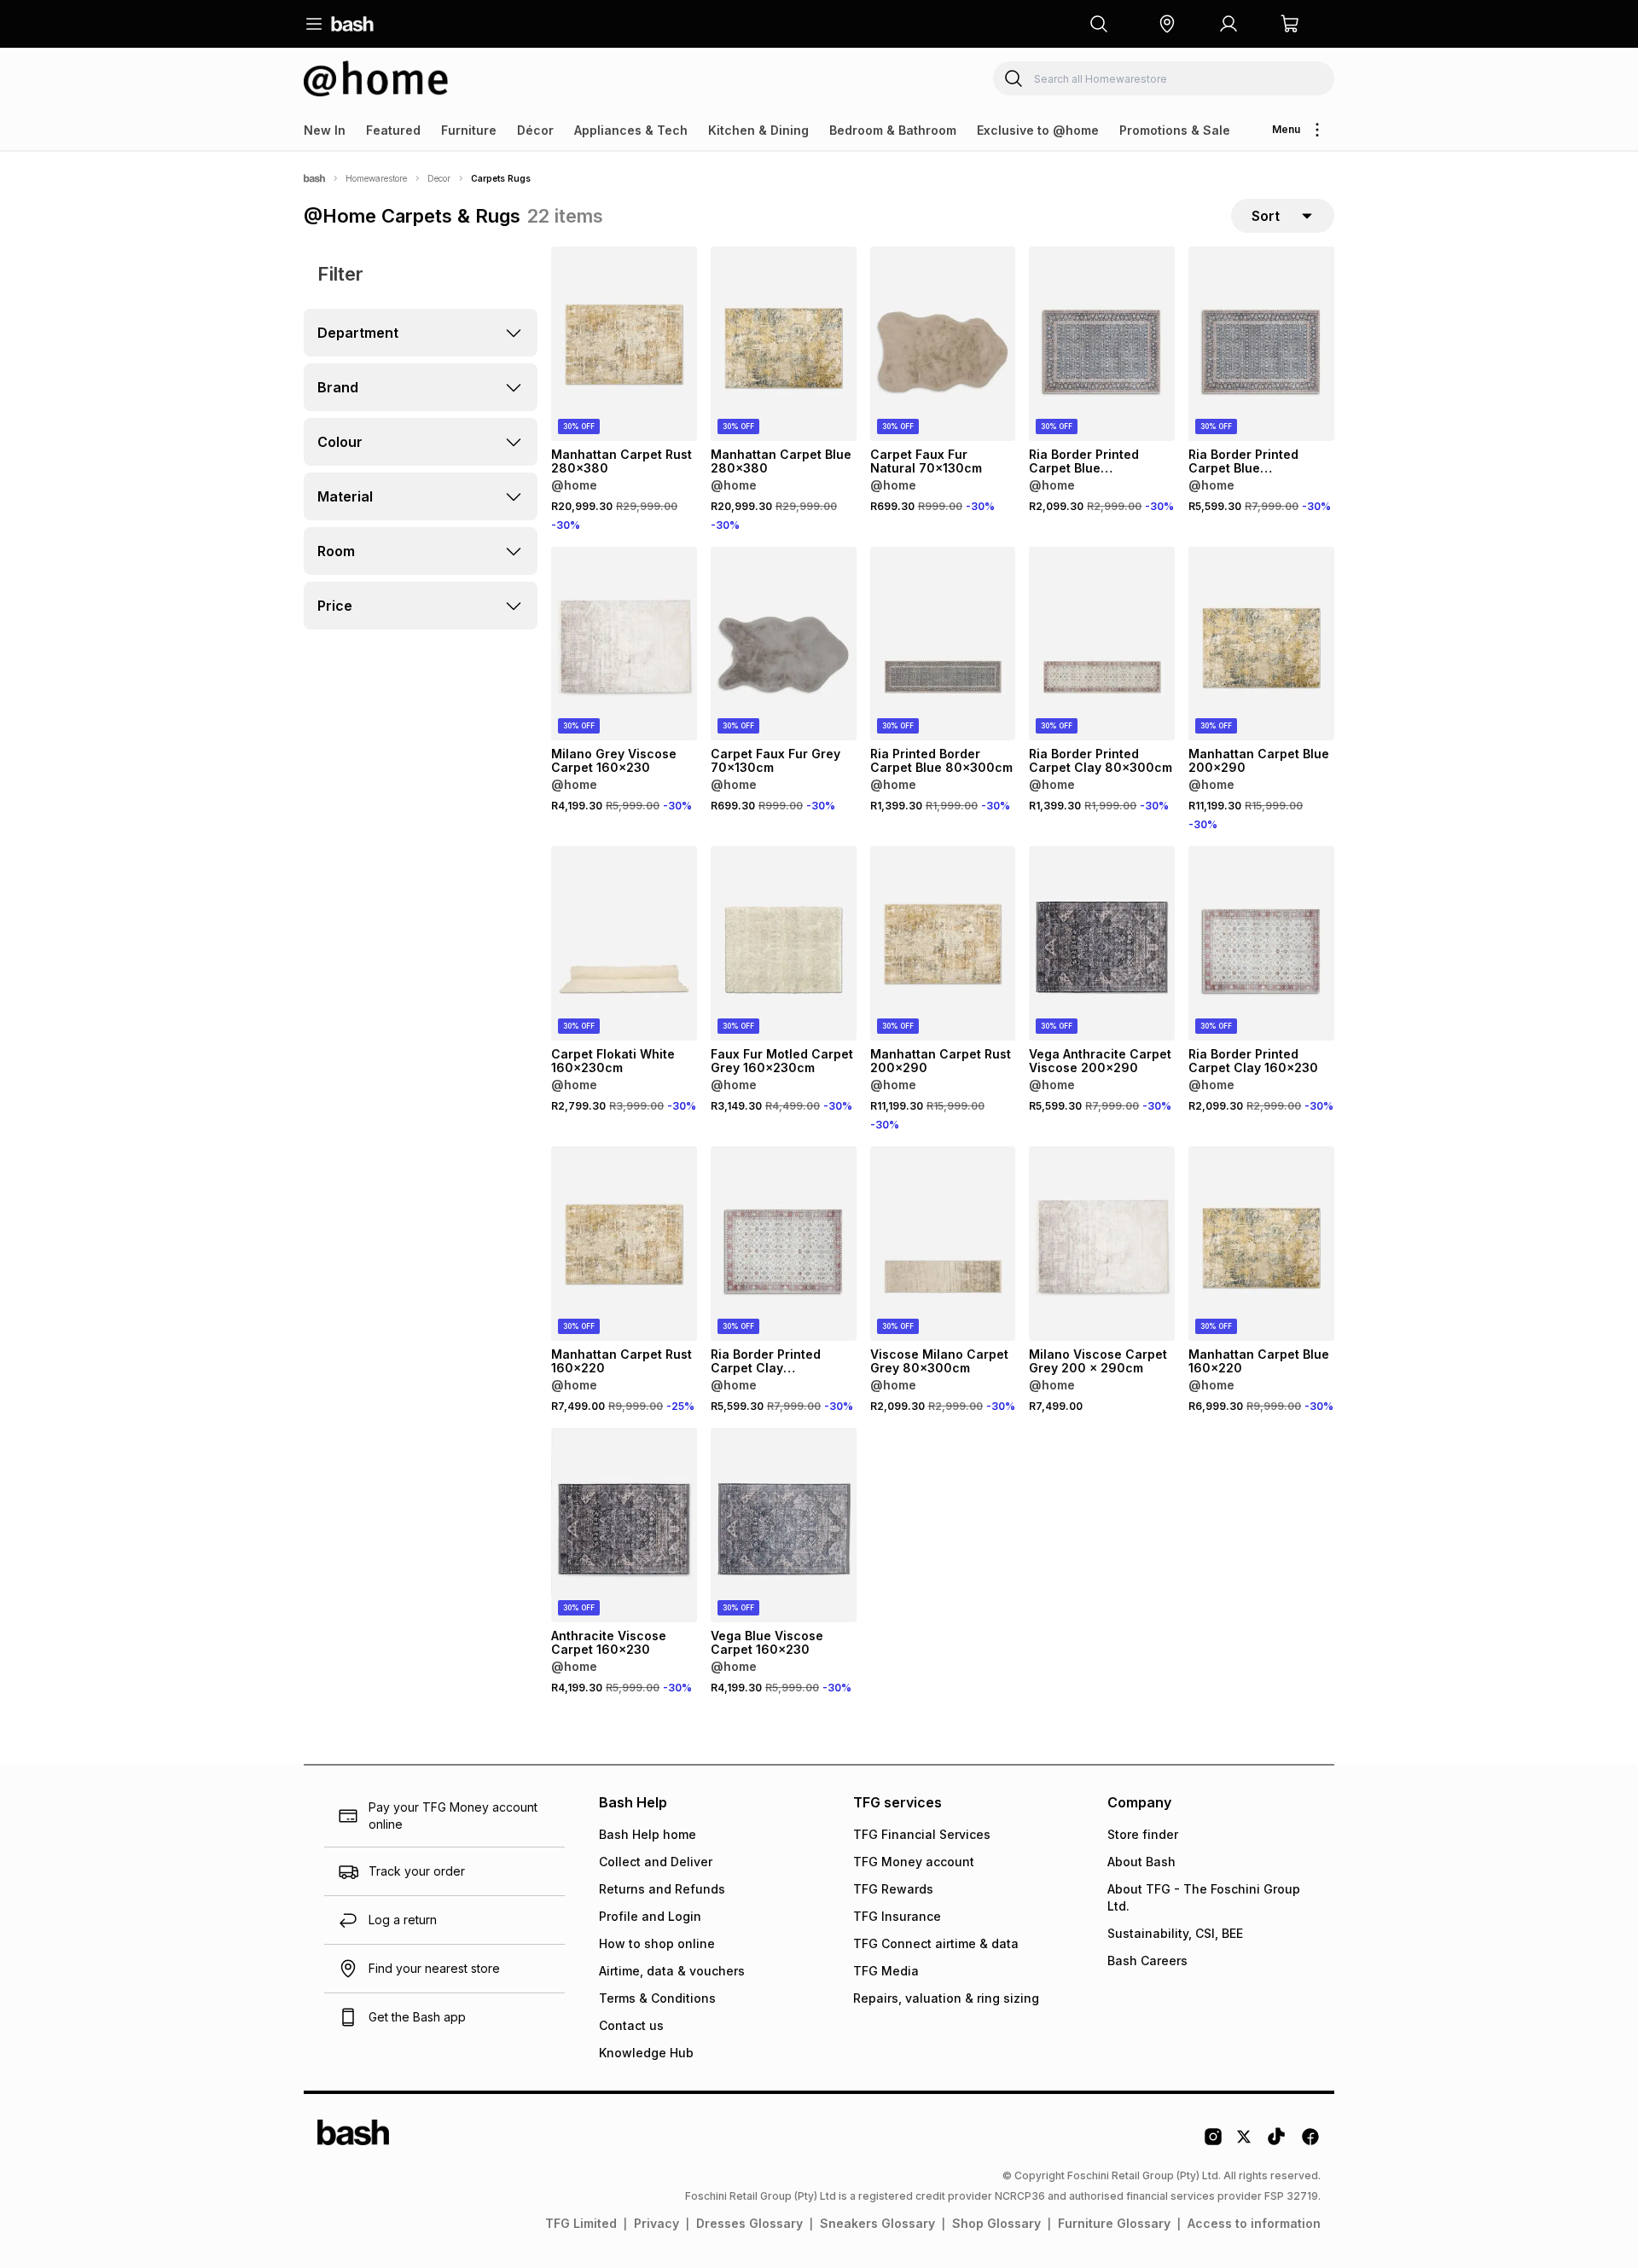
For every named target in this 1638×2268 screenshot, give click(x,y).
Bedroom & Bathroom (893, 130)
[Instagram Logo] (1213, 2143)
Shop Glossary (996, 2223)
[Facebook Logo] (1310, 2143)
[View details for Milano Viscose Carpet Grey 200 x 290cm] (1102, 1244)
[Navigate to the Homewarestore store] (376, 78)
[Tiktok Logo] (1276, 2143)
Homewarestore (376, 178)
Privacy (656, 2223)
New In (325, 130)
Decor (439, 178)
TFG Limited (581, 2223)
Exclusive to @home (1038, 130)
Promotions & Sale (1175, 130)
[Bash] (314, 178)
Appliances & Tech (631, 130)
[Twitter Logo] (1245, 2143)
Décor (535, 130)
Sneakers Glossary (877, 2223)
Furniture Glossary (1114, 2223)
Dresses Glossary (749, 2223)
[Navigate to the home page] (352, 24)
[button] (1167, 24)
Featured (393, 130)
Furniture (469, 130)
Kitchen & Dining (758, 130)
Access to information (1254, 2223)
